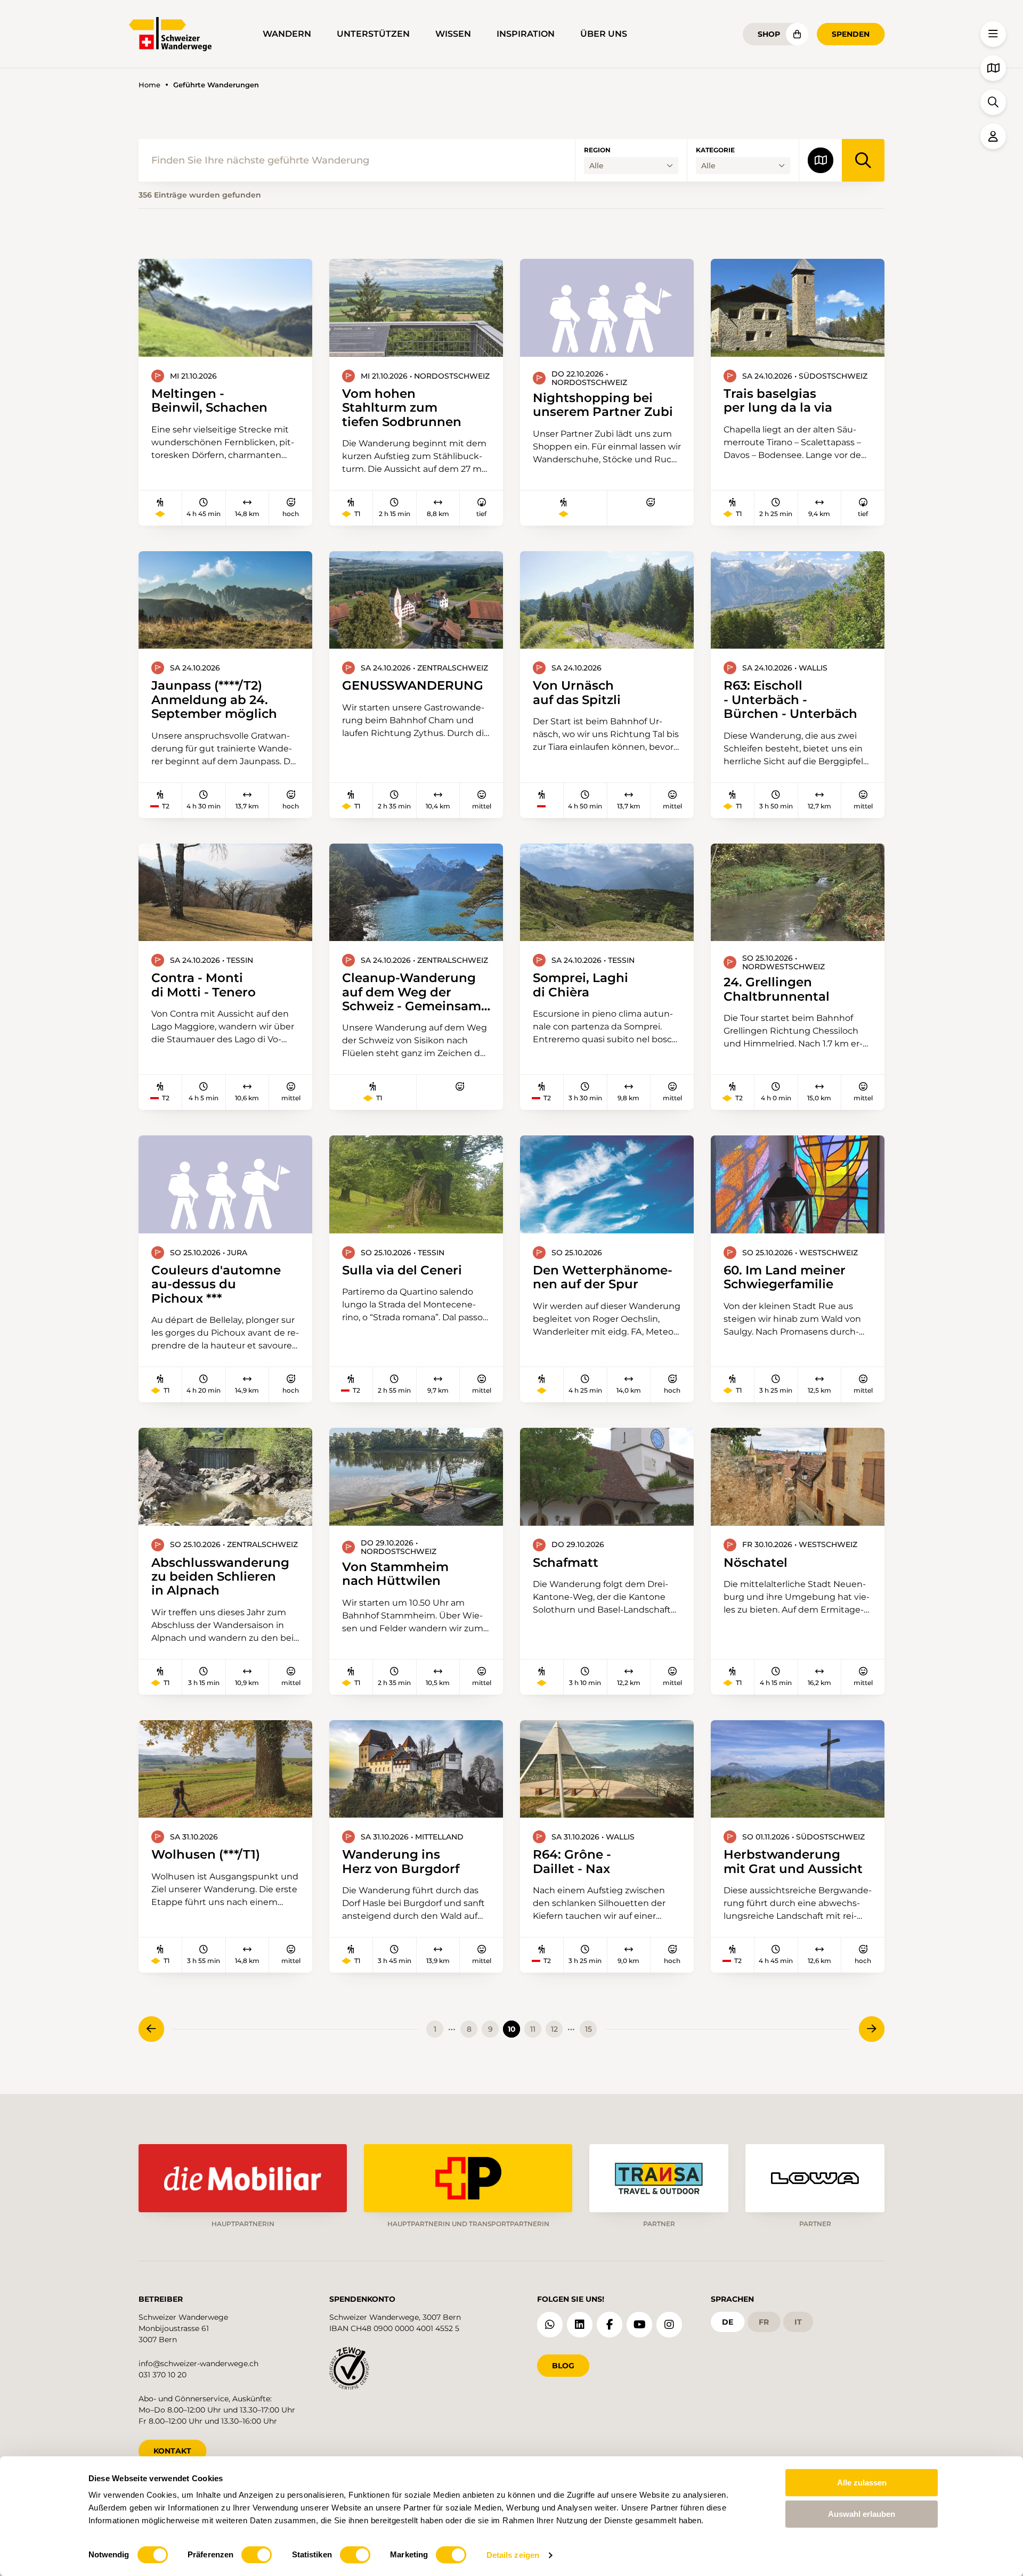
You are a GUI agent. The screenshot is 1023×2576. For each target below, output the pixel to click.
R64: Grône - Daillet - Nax (572, 1862)
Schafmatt (566, 1563)
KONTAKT (172, 2451)
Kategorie (715, 150)
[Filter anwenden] (863, 160)
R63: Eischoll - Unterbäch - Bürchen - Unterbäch (790, 700)
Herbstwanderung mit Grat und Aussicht (793, 1862)
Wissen (453, 34)
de (728, 2322)
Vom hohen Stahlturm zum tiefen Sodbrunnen (402, 408)
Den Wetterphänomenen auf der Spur (603, 1277)
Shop (769, 34)
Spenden (851, 34)
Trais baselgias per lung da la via (778, 401)
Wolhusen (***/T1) (206, 1854)
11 (533, 2029)
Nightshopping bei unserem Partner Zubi (603, 405)
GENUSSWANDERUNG (413, 685)
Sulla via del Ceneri (402, 1270)
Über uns (604, 34)
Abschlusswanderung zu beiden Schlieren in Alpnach (220, 1577)
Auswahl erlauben (862, 2514)
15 (588, 2029)
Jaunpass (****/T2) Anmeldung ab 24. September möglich (214, 700)
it (798, 2322)
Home (149, 85)
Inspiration (526, 34)
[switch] (257, 2555)
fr (764, 2322)
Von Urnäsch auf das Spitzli (577, 693)
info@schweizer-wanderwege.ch (198, 2364)
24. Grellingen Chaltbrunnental (777, 989)
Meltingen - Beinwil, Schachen (209, 401)
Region (597, 150)
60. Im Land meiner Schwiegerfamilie (785, 1277)
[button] (993, 34)
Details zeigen (513, 2555)
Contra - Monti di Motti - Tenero (204, 985)
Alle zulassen (862, 2483)
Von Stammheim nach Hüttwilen (395, 1574)
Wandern (287, 34)
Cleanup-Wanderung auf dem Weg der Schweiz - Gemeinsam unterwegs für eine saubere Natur (412, 992)
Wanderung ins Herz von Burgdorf (401, 1862)
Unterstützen (373, 34)
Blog (563, 2366)
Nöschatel (756, 1563)
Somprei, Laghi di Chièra (580, 985)
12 (554, 2029)
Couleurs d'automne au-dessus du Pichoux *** (216, 1284)
